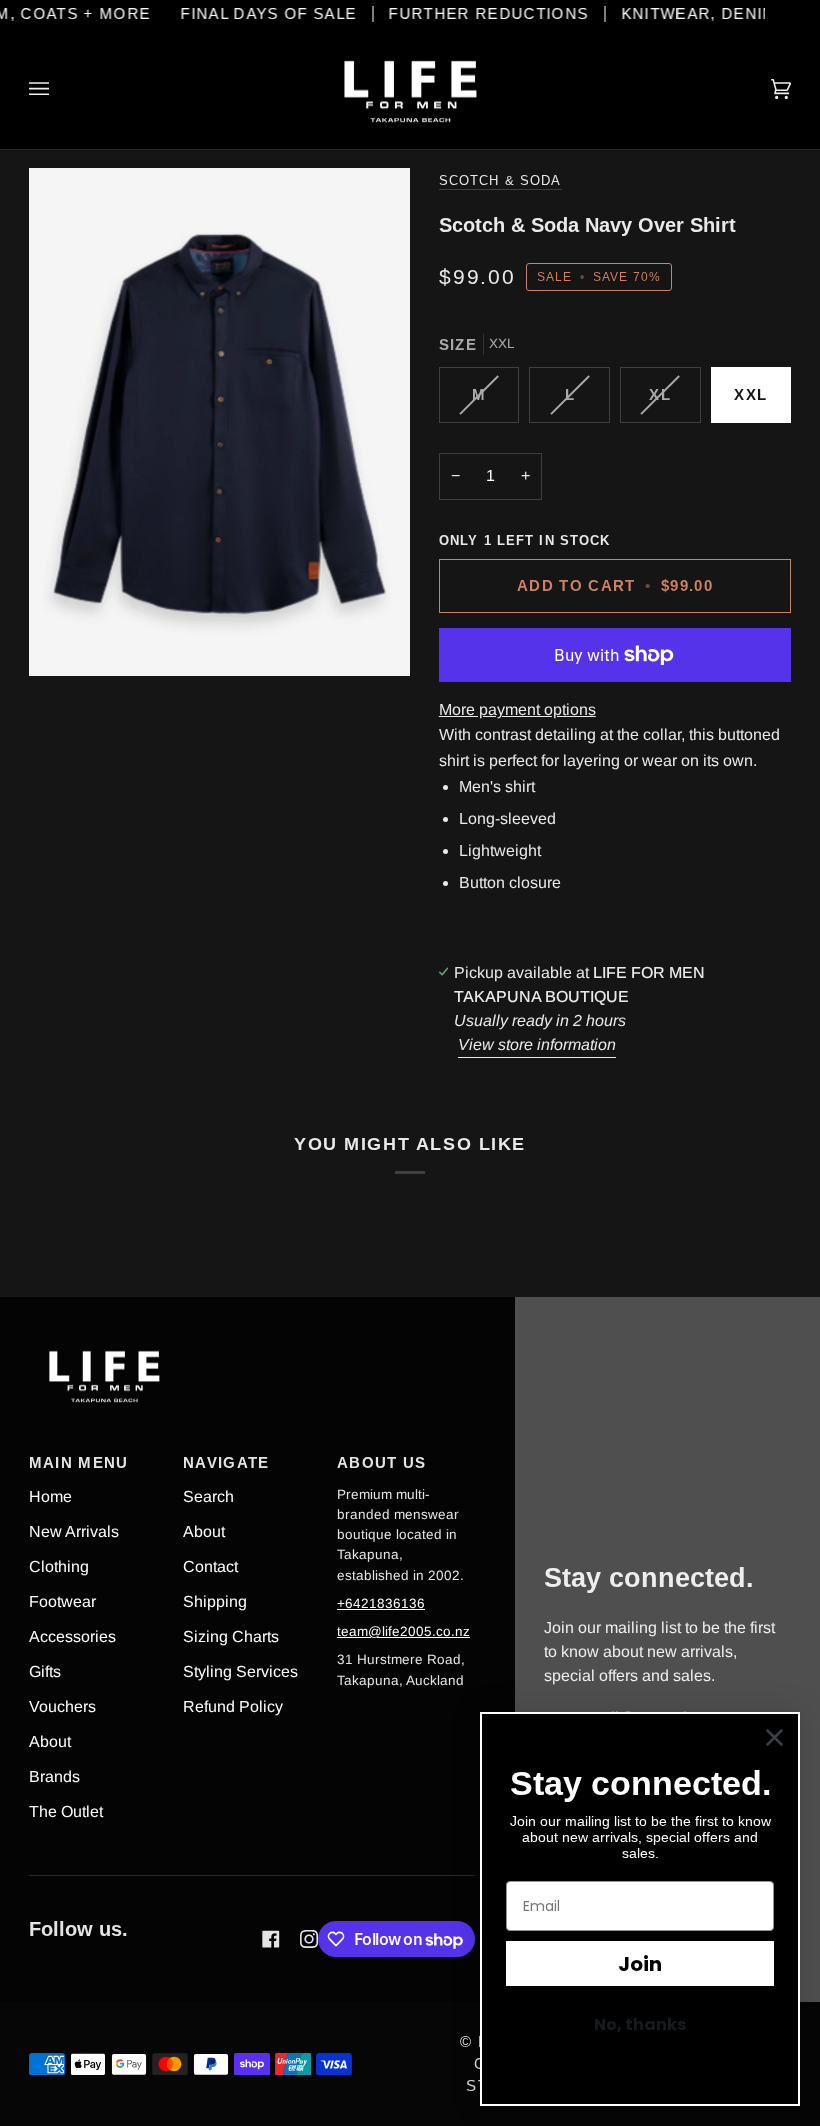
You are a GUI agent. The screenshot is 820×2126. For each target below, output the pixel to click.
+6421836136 (381, 1603)
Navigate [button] (226, 1463)
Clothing (59, 1566)
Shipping (215, 1601)
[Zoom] (219, 422)
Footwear (62, 1601)
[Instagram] (309, 1939)
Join (640, 1964)
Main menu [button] (79, 1463)
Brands (54, 1776)
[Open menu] (59, 89)
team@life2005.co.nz (403, 1631)
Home (50, 1496)
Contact (210, 1566)
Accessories (72, 1636)
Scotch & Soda (500, 181)
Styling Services (240, 1671)
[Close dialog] (774, 1737)
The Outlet (66, 1811)
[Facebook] (271, 1939)
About (50, 1741)
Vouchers (62, 1706)
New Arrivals (74, 1531)
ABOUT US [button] (382, 1463)
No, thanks (640, 2024)
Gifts (45, 1671)
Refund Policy (233, 1706)
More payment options (517, 709)
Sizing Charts (231, 1636)
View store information (537, 1044)
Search (208, 1496)
